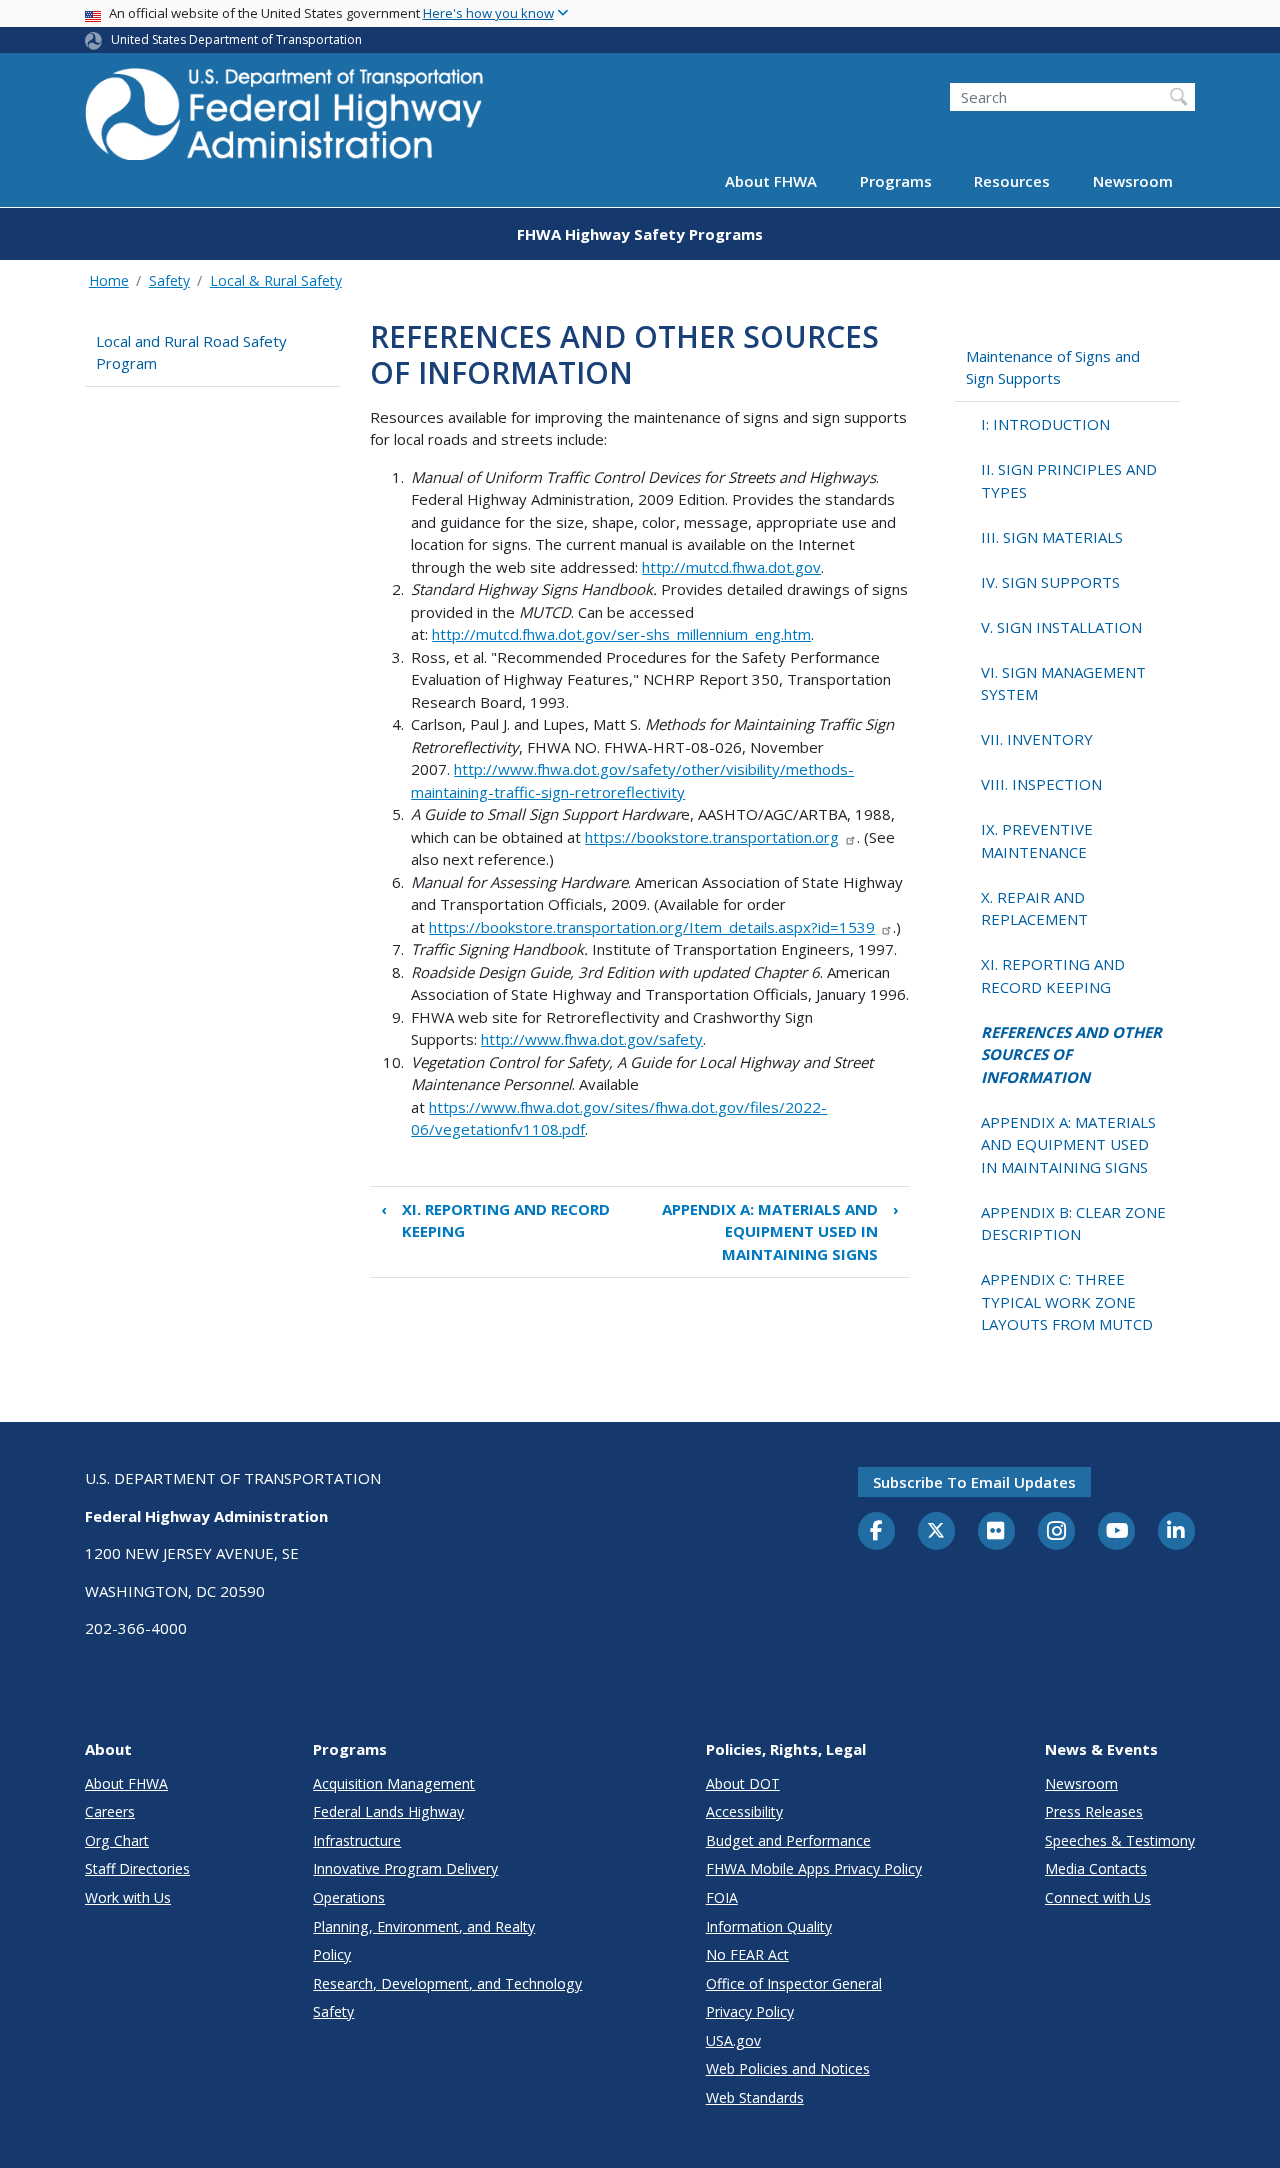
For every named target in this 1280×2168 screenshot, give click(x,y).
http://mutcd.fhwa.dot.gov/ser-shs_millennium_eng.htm (621, 634)
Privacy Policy (750, 2011)
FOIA (722, 1897)
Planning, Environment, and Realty (424, 1926)
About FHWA (771, 182)
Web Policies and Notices (788, 2068)
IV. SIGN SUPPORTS (1050, 582)
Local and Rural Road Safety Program (191, 352)
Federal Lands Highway (388, 1811)
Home (109, 280)
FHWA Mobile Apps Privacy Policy (814, 1868)
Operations (349, 1897)
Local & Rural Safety (276, 280)
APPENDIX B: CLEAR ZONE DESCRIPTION (1073, 1223)
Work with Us (128, 1897)
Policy (332, 1954)
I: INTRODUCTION (1045, 424)
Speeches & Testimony (1120, 1840)
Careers (110, 1811)
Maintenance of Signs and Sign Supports (1053, 367)
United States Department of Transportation (236, 39)
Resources (1012, 182)
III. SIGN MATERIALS (1052, 537)
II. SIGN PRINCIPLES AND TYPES (1069, 480)
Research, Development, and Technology (447, 1983)
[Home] (285, 120)
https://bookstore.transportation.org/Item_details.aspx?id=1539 (652, 927)
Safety (169, 280)
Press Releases (1094, 1811)
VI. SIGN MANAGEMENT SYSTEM (1063, 683)
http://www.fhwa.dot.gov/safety (592, 1039)
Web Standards (755, 2097)
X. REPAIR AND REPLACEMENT (1034, 908)
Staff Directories (137, 1868)
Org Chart (117, 1840)
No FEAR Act (747, 1954)
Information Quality (769, 1926)
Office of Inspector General (794, 1983)
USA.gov (733, 2040)
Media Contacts (1096, 1868)
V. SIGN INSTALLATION (1061, 627)
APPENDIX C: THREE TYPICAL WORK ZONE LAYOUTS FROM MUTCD (1067, 1301)
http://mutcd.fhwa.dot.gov (731, 567)
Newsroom (1133, 182)
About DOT (743, 1783)
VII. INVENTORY (1037, 739)
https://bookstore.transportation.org (712, 837)
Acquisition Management (394, 1783)
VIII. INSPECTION (1041, 784)
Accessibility (744, 1811)
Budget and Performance (788, 1840)
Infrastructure (357, 1840)
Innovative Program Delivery (405, 1868)
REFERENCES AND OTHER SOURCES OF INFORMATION (1071, 1054)
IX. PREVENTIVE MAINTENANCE (1037, 840)
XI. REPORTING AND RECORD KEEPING (495, 1220)
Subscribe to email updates (974, 1482)
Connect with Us (1098, 1897)
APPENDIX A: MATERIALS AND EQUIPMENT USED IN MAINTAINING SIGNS (780, 1231)
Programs (896, 182)
